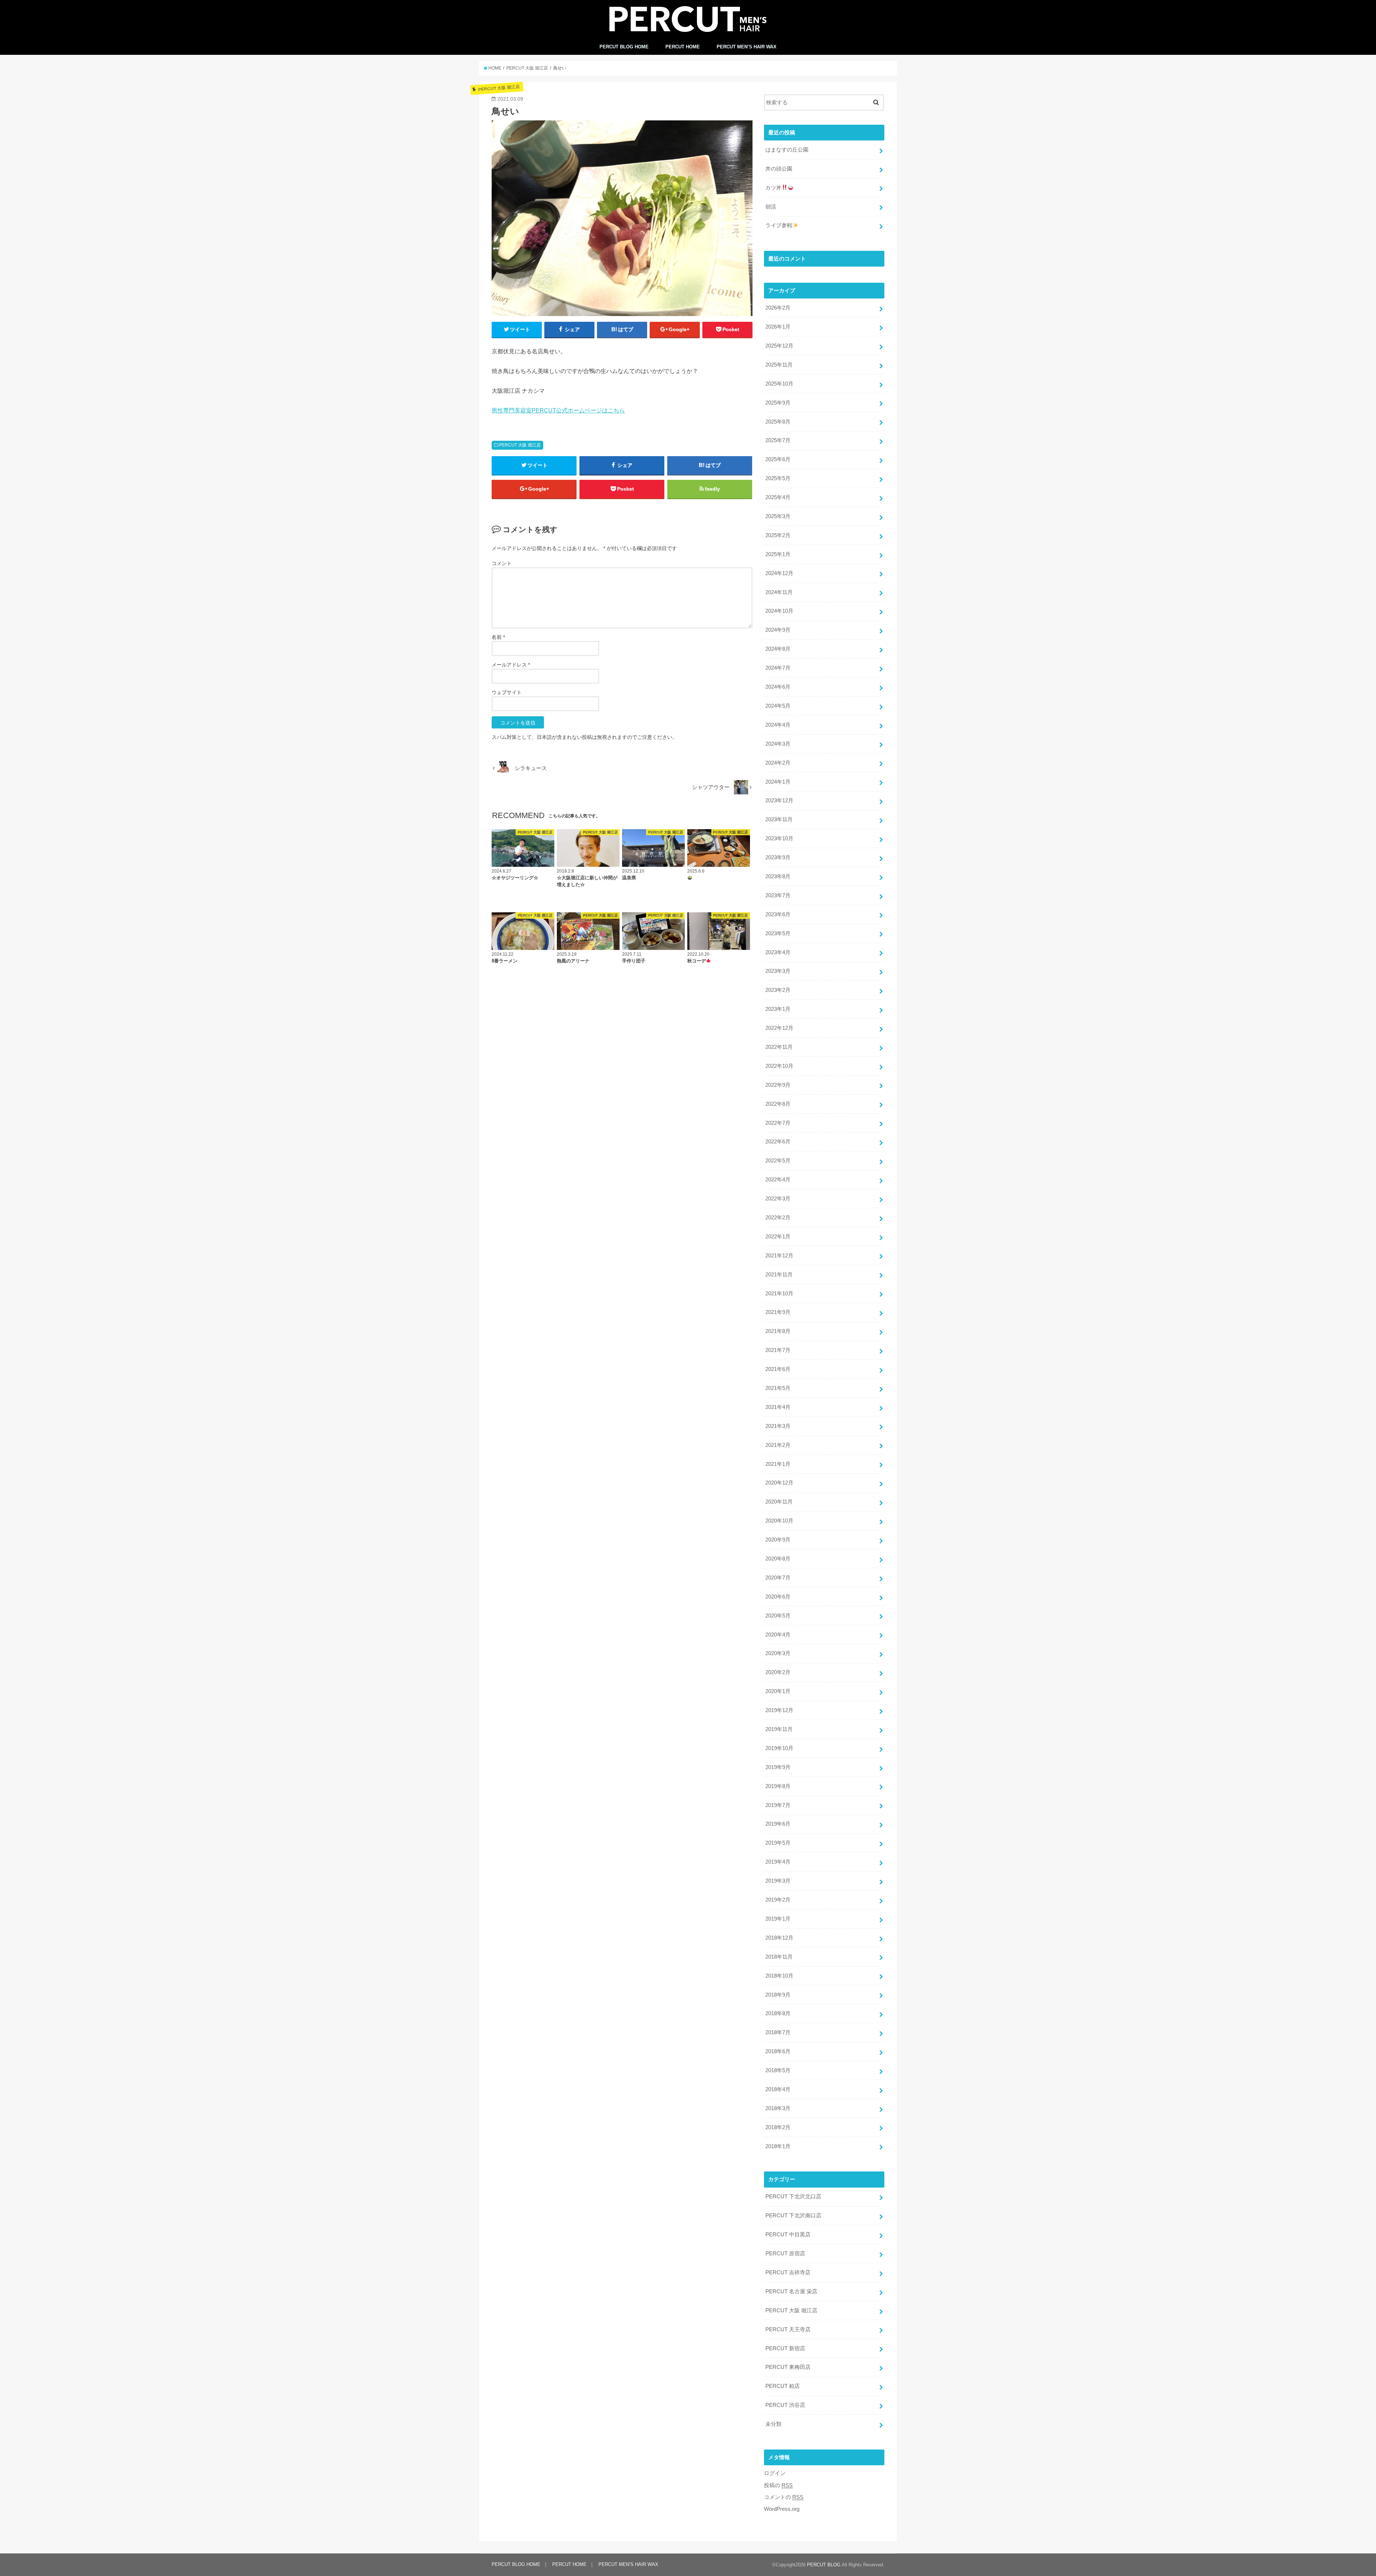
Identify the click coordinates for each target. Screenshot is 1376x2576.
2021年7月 (778, 1350)
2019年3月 (778, 1881)
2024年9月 (778, 630)
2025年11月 (779, 365)
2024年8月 (778, 649)
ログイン (775, 2473)
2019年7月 (778, 1805)
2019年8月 (778, 1786)
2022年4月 (778, 1180)
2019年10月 (779, 1748)
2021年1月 (778, 1464)
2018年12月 (779, 1938)
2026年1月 (778, 327)
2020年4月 (778, 1635)
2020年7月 (778, 1578)
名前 (498, 637)
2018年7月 (778, 2032)
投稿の (778, 2485)
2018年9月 (778, 1995)
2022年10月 (779, 1066)
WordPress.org (782, 2509)
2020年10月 (779, 1521)
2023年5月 (778, 933)
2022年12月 (779, 1028)
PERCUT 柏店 (783, 2386)
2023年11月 (779, 819)
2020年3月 (778, 1653)
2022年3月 (778, 1199)
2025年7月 (778, 440)
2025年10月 (779, 384)
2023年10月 (779, 838)
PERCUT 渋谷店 (785, 2405)
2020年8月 (778, 1559)
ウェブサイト (507, 692)
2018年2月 (778, 2127)
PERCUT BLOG (824, 2565)
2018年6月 (778, 2051)
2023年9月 (778, 857)
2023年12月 (779, 800)
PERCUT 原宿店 (785, 2254)
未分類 (773, 2424)
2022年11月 (779, 1047)
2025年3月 (778, 516)
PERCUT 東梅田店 (788, 2367)
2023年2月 (778, 990)
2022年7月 (778, 1123)
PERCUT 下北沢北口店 (793, 2197)
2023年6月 (778, 914)
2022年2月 (778, 1218)
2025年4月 (778, 497)
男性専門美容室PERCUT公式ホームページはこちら (558, 410)
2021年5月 (778, 1388)
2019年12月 (779, 1710)
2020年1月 (778, 1691)
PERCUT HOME (683, 47)
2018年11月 (779, 1957)
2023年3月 (778, 971)
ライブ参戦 (779, 225)
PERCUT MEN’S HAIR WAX (747, 47)
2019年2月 (778, 1900)
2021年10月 (779, 1294)
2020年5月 (778, 1616)
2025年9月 (778, 403)
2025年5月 (778, 478)
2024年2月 (778, 763)
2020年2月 (778, 1672)
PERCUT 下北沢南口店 (793, 2216)
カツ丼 (773, 188)
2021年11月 (779, 1275)
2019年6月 (778, 1824)
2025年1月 (778, 554)
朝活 (771, 207)
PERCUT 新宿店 (785, 2348)
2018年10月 (779, 1976)
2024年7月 (778, 668)
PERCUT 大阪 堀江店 (520, 445)
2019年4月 (778, 1862)
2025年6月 (778, 459)
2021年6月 (778, 1369)
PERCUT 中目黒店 (788, 2235)
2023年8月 (778, 876)
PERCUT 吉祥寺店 (788, 2272)
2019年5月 (778, 1843)
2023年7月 (778, 895)
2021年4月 (778, 1407)
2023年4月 (778, 952)
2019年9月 (778, 1767)
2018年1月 (778, 2146)
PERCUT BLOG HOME (624, 47)
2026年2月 (778, 308)
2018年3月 (778, 2108)
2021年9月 (778, 1312)
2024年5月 (778, 706)
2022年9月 (778, 1085)
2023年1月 (778, 1009)
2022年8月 (778, 1104)
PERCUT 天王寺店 (788, 2329)
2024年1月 (778, 782)
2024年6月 (778, 687)
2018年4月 (778, 2089)
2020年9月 (778, 1540)
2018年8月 (778, 2013)
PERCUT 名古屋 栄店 (791, 2291)
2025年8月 (778, 422)
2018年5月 (778, 2070)
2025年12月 (779, 346)
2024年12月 (779, 573)
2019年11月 (779, 1729)
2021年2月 (778, 1445)
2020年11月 (779, 1502)
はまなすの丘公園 (787, 150)
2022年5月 (778, 1161)
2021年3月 (778, 1426)
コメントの (784, 2497)
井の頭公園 (779, 169)
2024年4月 (778, 725)
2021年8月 (778, 1331)
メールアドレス (511, 665)
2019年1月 (778, 1919)
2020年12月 (779, 1483)
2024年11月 (779, 592)
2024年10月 (779, 611)
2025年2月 (778, 535)
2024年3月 (778, 744)
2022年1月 (778, 1237)
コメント (502, 563)
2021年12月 (779, 1256)
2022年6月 (778, 1142)
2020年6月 (778, 1597)
